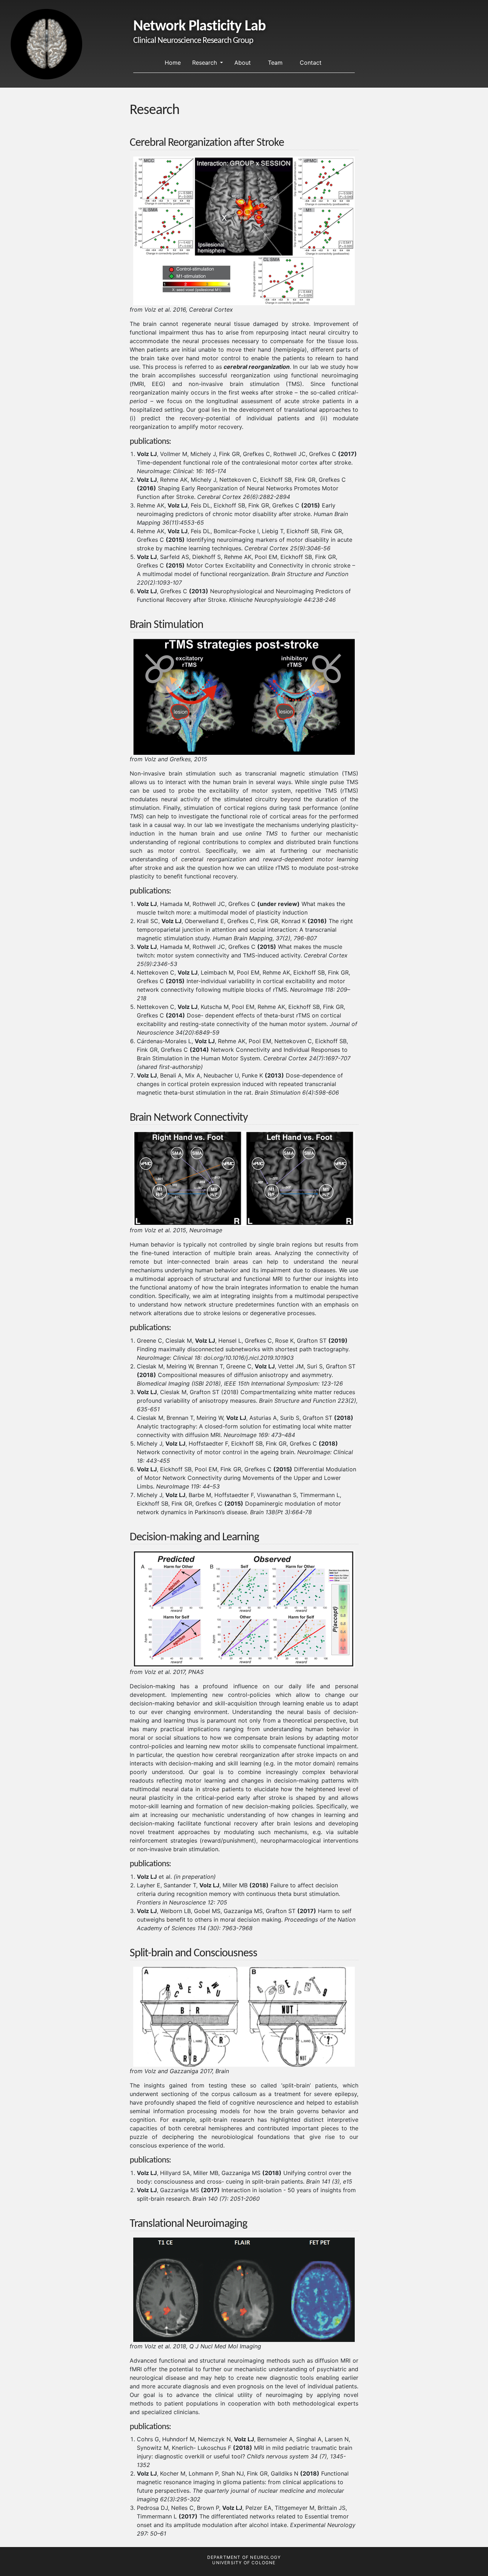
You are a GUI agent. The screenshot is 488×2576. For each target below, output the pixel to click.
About (243, 63)
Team (275, 63)
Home (173, 63)
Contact (311, 63)
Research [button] (205, 63)
